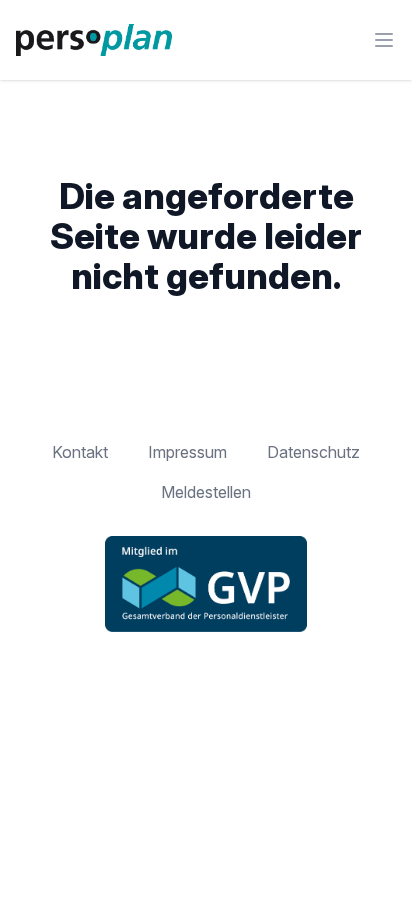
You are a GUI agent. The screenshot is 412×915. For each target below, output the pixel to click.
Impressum (187, 452)
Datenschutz (313, 452)
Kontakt (80, 452)
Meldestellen (206, 492)
